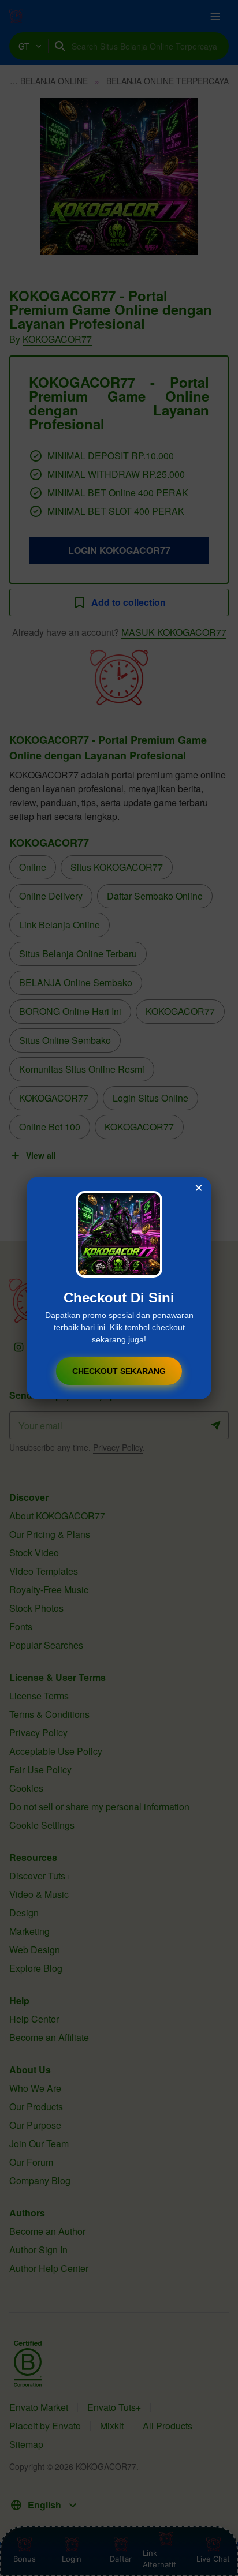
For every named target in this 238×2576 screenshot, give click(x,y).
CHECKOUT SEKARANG (119, 1371)
